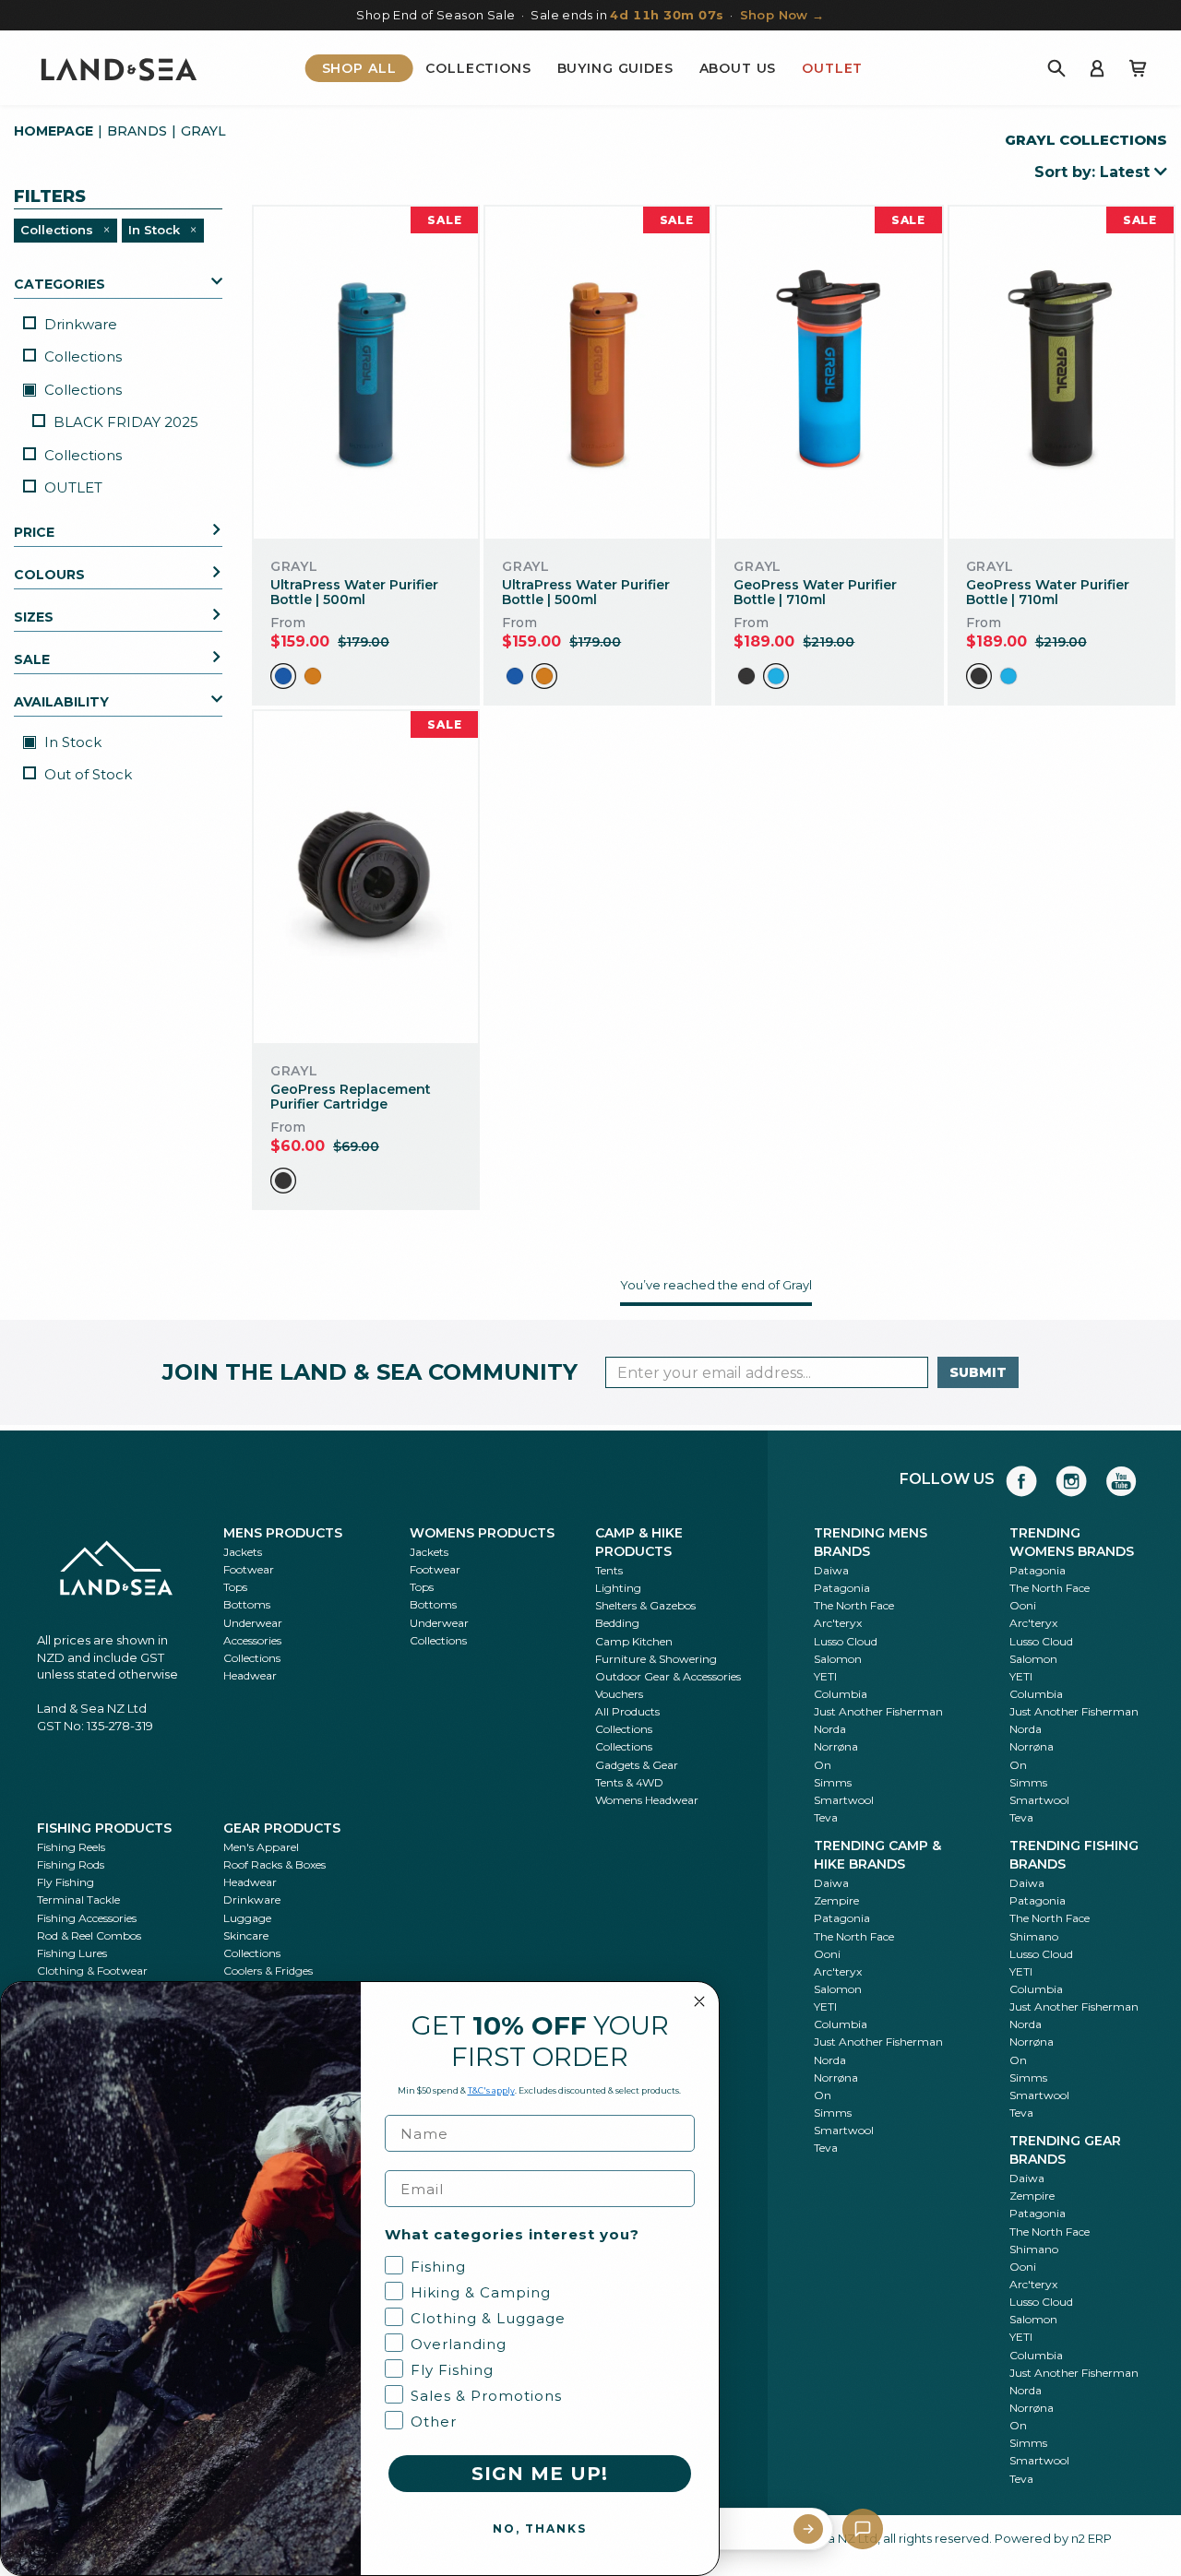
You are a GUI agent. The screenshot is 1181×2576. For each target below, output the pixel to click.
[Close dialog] (699, 2001)
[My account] (1097, 68)
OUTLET (73, 487)
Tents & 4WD (629, 1782)
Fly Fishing (66, 1882)
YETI (825, 1676)
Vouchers (619, 1694)
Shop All (359, 68)
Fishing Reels (71, 1847)
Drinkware (81, 324)
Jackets (243, 1552)
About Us (738, 68)
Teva (826, 1817)
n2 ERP (1092, 2538)
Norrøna (836, 1746)
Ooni (1023, 1605)
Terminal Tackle (78, 1899)
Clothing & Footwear (92, 1971)
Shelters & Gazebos (645, 1605)
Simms (833, 1782)
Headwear (250, 1675)
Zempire (836, 1900)
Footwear (249, 1569)
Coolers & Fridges (268, 1971)
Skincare (246, 1935)
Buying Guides (615, 68)
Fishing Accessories (87, 1918)
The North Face (854, 1605)
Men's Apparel (261, 1847)
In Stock (71, 742)
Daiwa (831, 1570)
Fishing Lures (72, 1953)
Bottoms (247, 1604)
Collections (478, 68)
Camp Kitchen (634, 1641)
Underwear (253, 1623)
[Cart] (1138, 68)
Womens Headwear (647, 1800)
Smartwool (844, 1800)
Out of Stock (88, 774)
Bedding (617, 1623)
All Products (627, 1711)
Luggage (247, 1918)
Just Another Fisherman (878, 1711)
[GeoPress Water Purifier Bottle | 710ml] (829, 372)
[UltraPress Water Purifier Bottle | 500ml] (366, 372)
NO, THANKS (540, 2529)
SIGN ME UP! (540, 2474)
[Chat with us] (863, 2529)
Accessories (252, 1640)
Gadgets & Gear (637, 1765)
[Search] (1056, 68)
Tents (609, 1570)
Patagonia (842, 1588)
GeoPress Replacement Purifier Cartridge (351, 1097)
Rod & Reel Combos (89, 1935)
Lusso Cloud (846, 1641)
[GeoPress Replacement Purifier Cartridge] (366, 877)
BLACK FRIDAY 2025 (126, 422)
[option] (283, 676)
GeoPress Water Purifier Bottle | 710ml (815, 593)
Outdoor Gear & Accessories (668, 1676)
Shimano (1034, 1936)
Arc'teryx (838, 1623)
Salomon (838, 1659)
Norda (830, 1729)
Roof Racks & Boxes (274, 1864)
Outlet (832, 68)
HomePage (54, 131)
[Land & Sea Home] (119, 68)
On (823, 1765)
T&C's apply (491, 2090)
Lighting (618, 1588)
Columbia (841, 1694)
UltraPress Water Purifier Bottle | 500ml (354, 593)
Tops (235, 1587)
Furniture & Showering (656, 1659)
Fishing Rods (71, 1864)
